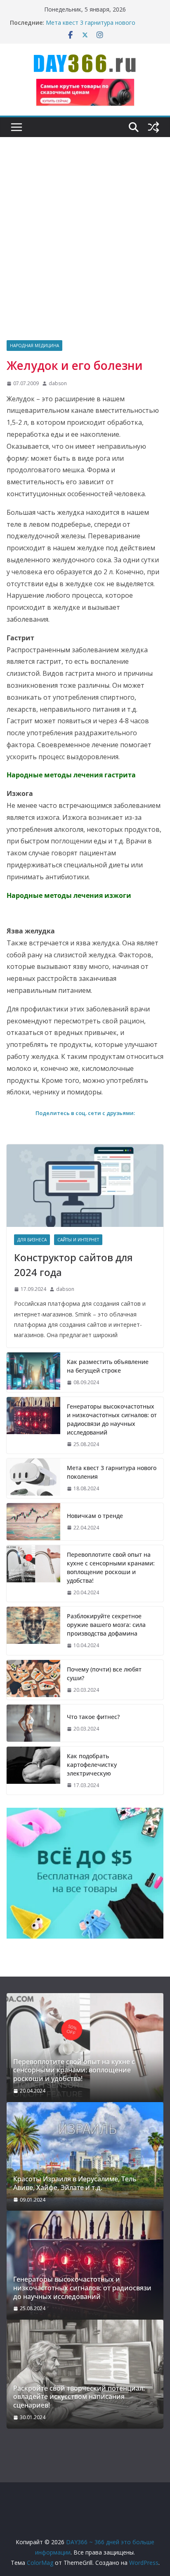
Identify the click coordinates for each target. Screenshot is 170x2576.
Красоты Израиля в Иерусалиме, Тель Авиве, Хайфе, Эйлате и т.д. (75, 2183)
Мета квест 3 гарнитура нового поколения (112, 1472)
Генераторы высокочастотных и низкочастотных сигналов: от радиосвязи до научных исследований (112, 1419)
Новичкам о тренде (95, 1516)
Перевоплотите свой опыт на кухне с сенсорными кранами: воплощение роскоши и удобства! (111, 1567)
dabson (58, 383)
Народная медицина (34, 346)
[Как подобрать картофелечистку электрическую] (33, 1771)
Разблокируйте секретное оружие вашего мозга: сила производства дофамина (106, 1625)
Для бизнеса (32, 1240)
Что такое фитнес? (93, 1717)
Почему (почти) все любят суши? (104, 1674)
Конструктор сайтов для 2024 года (73, 1265)
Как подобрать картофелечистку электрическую (92, 1765)
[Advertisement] (85, 251)
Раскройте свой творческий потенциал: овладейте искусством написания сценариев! (79, 2397)
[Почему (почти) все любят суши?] (33, 1680)
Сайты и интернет (78, 1240)
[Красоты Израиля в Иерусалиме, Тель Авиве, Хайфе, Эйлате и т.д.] (85, 2157)
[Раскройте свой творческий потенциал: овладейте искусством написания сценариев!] (85, 2374)
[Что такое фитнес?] (33, 1723)
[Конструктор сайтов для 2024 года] (85, 1186)
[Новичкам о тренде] (33, 1522)
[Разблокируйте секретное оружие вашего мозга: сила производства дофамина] (33, 1631)
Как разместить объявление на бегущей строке (108, 1366)
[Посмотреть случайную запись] (153, 127)
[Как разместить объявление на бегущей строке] (33, 1372)
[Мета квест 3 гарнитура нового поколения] (33, 1478)
